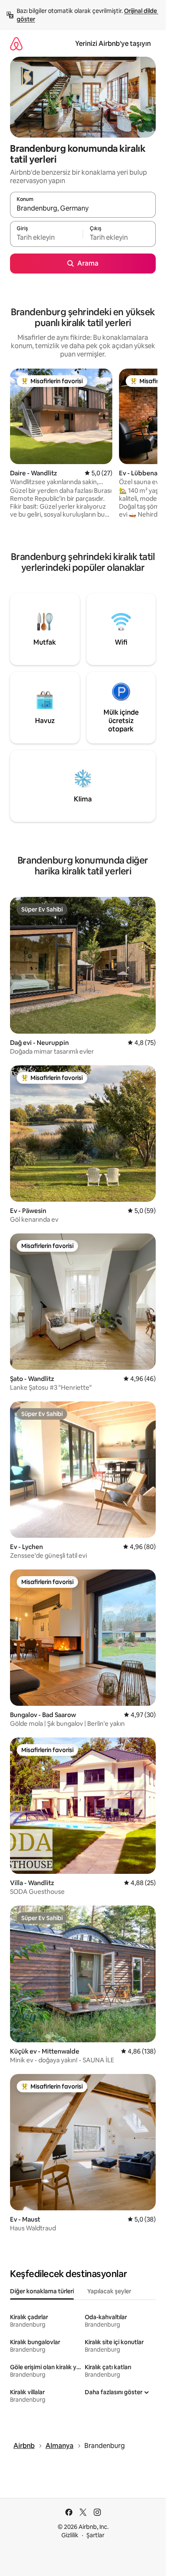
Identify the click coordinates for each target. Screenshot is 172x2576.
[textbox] (46, 238)
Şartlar (95, 2535)
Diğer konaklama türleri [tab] (42, 2291)
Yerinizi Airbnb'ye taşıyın (113, 44)
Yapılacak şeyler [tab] (109, 2291)
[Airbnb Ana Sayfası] (16, 44)
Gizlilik (70, 2535)
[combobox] (83, 208)
